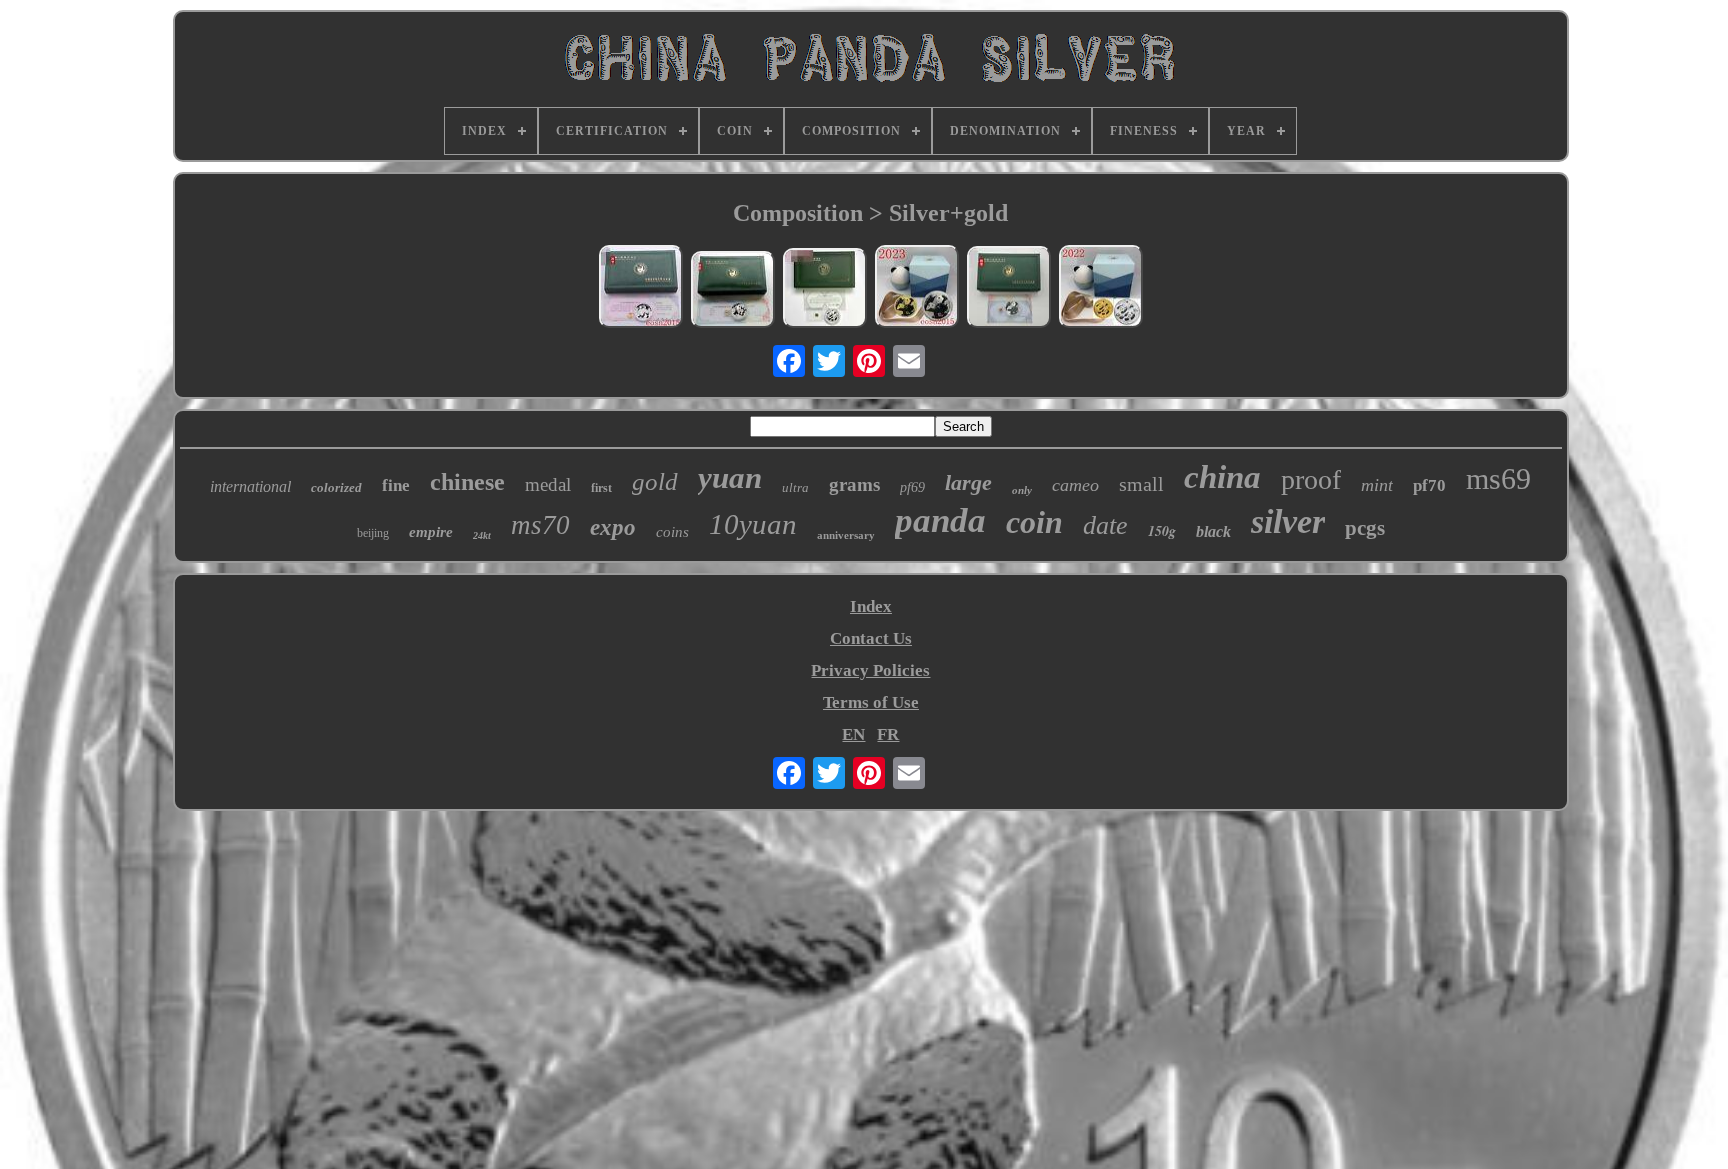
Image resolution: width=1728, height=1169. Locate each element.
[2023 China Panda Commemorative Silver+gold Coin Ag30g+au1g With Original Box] (1009, 289)
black (1213, 531)
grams (854, 484)
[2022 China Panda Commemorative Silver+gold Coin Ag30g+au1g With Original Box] (825, 290)
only (1022, 490)
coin (1034, 522)
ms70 (540, 525)
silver (1288, 521)
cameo (1075, 485)
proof (1311, 479)
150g (1162, 531)
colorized (336, 487)
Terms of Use (871, 702)
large (968, 482)
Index (871, 606)
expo (613, 527)
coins (672, 532)
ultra (795, 487)
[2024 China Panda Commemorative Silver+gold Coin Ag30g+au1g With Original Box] (733, 292)
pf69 (912, 487)
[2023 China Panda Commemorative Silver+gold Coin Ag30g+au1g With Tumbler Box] (917, 289)
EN (853, 734)
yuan (730, 477)
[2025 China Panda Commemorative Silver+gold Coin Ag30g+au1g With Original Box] (641, 289)
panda (940, 520)
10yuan (753, 524)
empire (431, 532)
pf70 (1429, 485)
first (601, 488)
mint (1377, 485)
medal (548, 484)
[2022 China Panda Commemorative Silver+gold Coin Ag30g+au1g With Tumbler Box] (1101, 289)
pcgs (1365, 528)
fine (396, 485)
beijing (373, 533)
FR (888, 734)
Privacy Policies (870, 670)
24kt (482, 535)
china (1222, 477)
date (1105, 525)
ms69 (1498, 478)
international (250, 486)
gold (655, 481)
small (1141, 484)
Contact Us (871, 638)
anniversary (846, 535)
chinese (467, 482)
